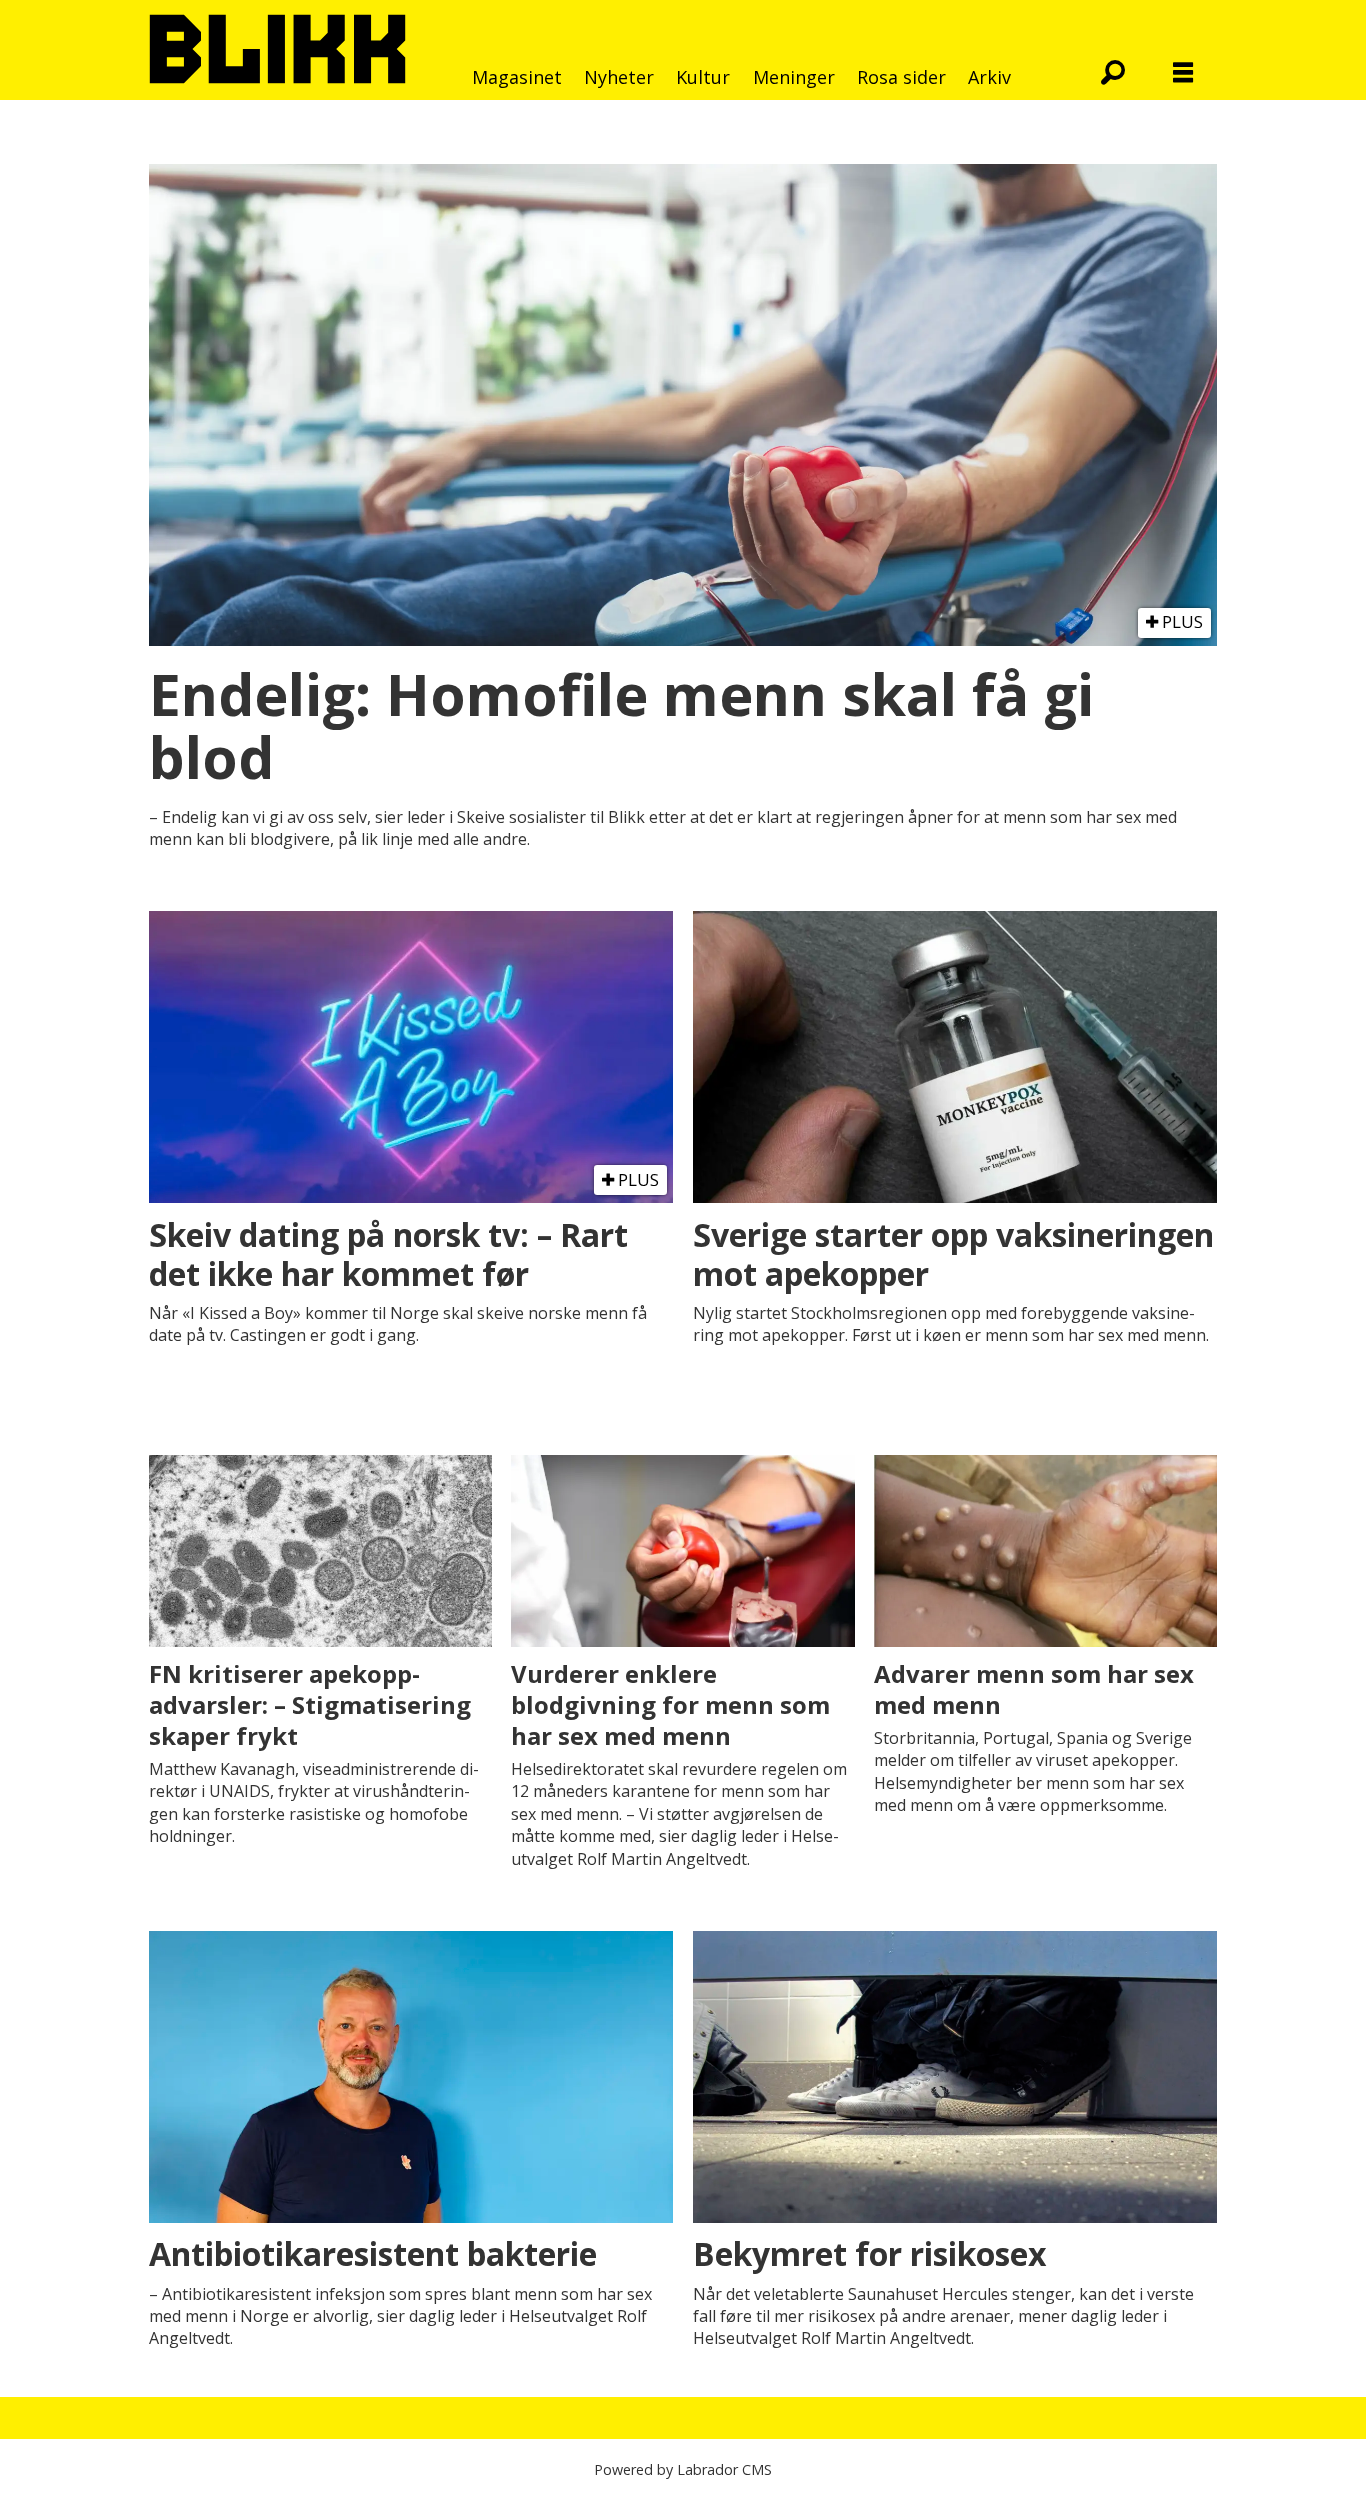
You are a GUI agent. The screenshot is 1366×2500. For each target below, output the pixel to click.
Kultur (703, 77)
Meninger (794, 77)
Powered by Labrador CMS (683, 2469)
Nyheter (619, 77)
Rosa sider (901, 77)
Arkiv (989, 77)
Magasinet (517, 77)
